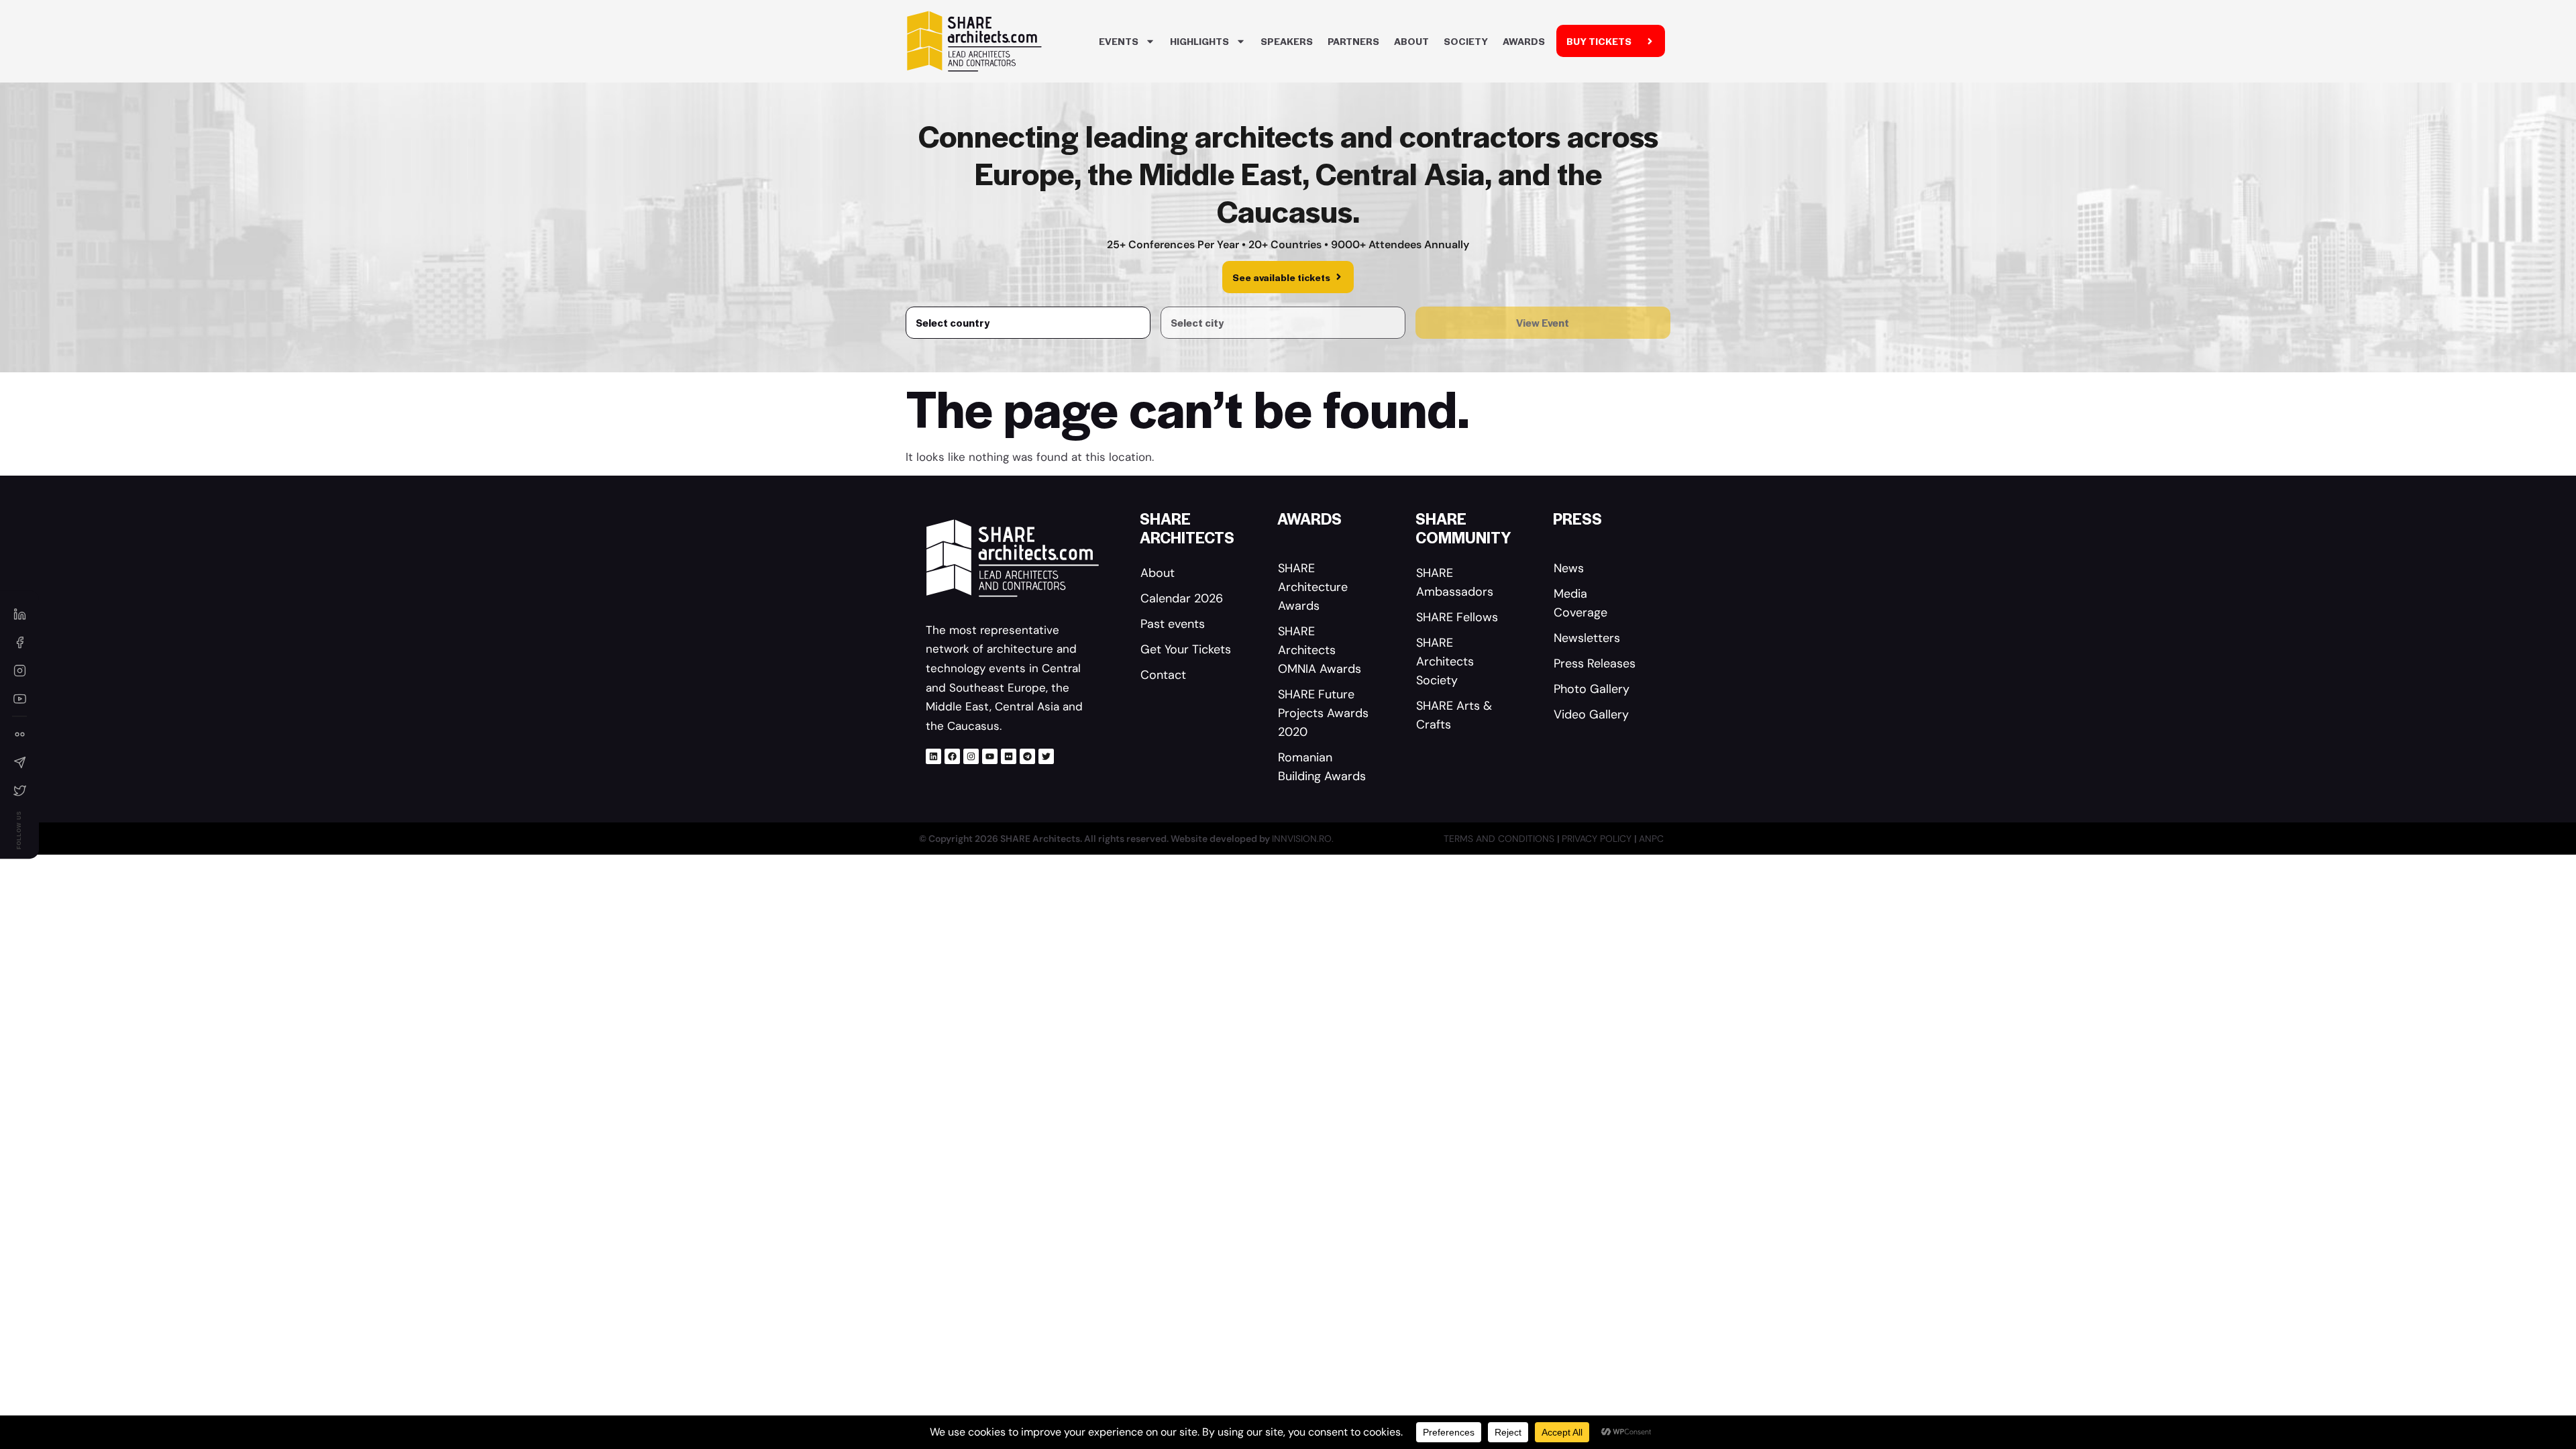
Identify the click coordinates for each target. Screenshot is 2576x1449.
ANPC (1651, 839)
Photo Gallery (1592, 689)
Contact (1163, 675)
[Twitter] (1046, 756)
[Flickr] (1009, 756)
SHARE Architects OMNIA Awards (1320, 650)
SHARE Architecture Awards (1313, 587)
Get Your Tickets (1186, 649)
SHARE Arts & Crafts (1454, 715)
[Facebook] (952, 756)
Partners (1353, 41)
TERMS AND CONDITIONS (1500, 839)
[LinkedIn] (19, 614)
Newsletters (1587, 638)
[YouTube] (19, 698)
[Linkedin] (933, 756)
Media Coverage (1580, 603)
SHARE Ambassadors (1455, 582)
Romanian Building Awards (1322, 767)
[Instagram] (971, 756)
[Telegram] (1027, 756)
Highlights (1199, 41)
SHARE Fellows (1457, 617)
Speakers (1287, 41)
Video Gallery (1591, 714)
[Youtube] (990, 756)
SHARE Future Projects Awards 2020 (1323, 713)
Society (1466, 41)
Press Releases (1595, 663)
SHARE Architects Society (1445, 661)
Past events (1173, 624)
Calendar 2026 (1182, 598)
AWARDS (1524, 41)
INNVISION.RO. (1303, 839)
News (1569, 568)
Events (1119, 41)
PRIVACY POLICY (1598, 839)
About (1411, 41)
